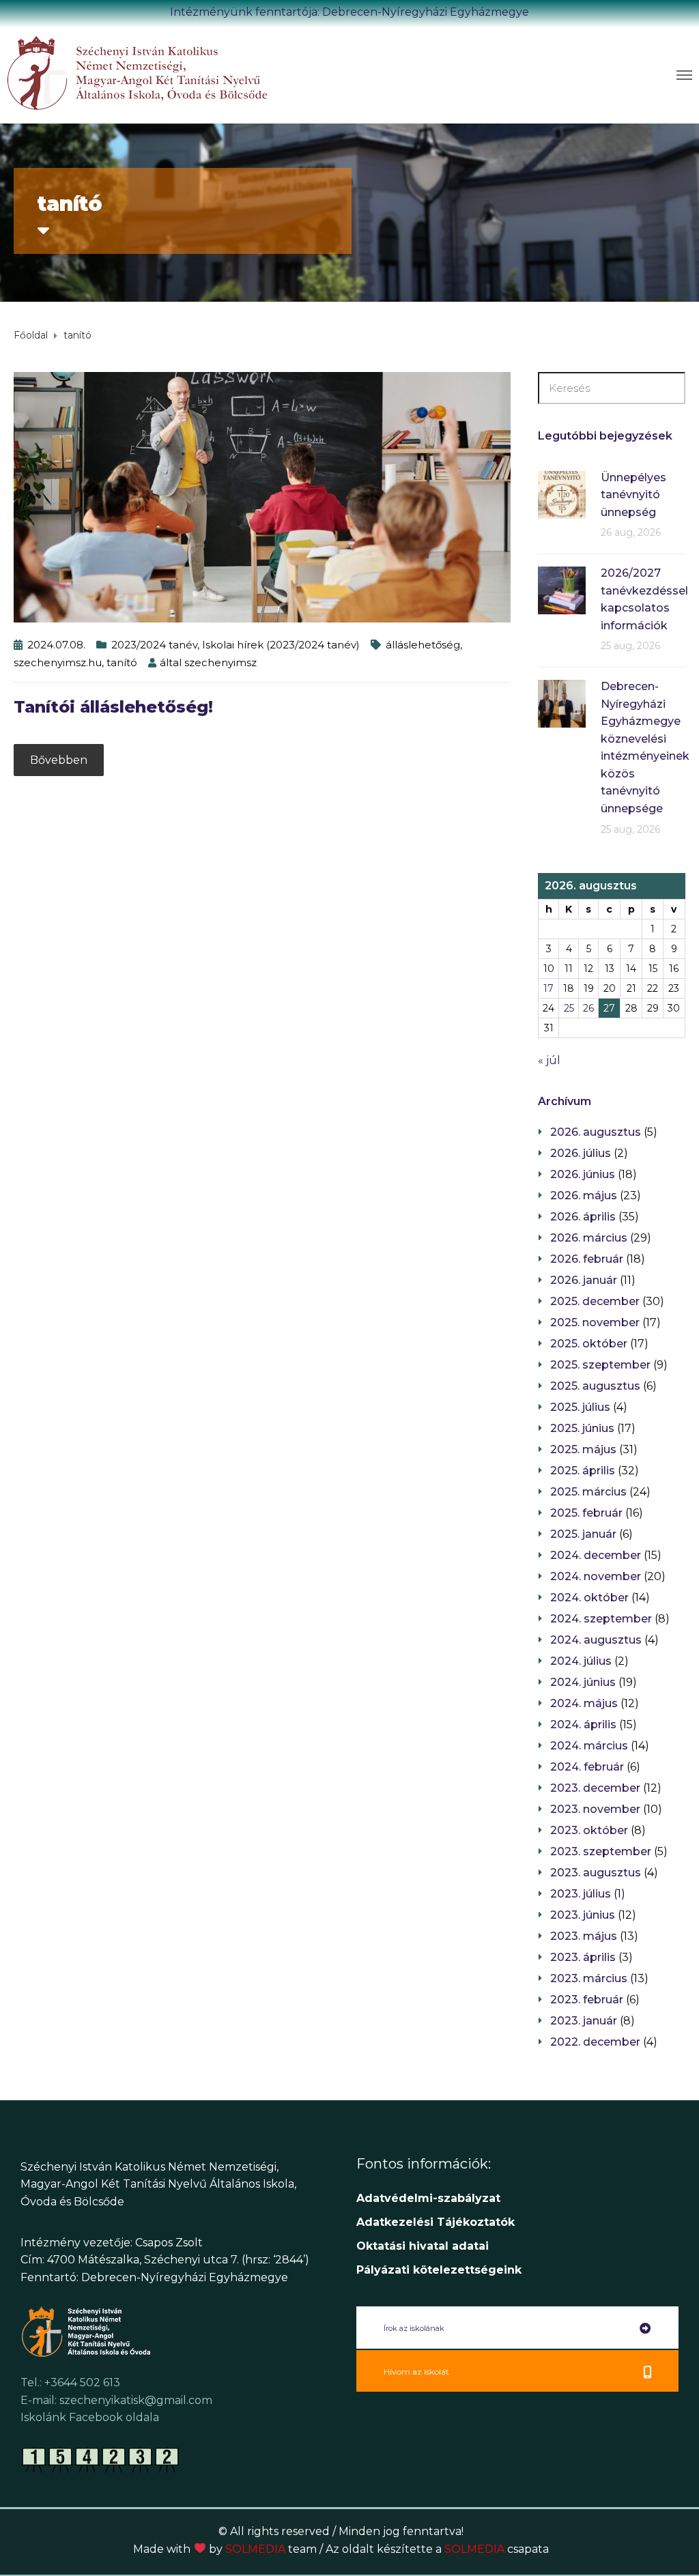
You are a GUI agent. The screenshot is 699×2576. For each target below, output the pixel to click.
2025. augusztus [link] (595, 1386)
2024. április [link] (583, 1725)
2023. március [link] (589, 1978)
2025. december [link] (595, 1301)
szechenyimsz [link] (220, 662)
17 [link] (548, 988)
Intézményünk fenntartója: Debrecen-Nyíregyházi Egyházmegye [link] (349, 12)
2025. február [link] (586, 1513)
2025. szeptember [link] (600, 1365)
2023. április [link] (583, 1957)
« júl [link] (549, 1060)
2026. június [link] (583, 1174)
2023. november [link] (595, 1809)
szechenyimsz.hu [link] (58, 662)
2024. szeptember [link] (601, 1619)
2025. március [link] (588, 1492)
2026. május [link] (584, 1196)
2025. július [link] (580, 1407)
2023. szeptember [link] (601, 1851)
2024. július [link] (581, 1661)
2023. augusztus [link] (596, 1873)
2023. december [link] (595, 1788)
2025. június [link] (582, 1428)
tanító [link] (122, 662)
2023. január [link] (584, 2021)
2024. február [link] (587, 1767)
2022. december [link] (595, 2042)
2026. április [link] (583, 1217)
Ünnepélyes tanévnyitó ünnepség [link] (633, 495)
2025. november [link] (595, 1322)
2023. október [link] (589, 1830)
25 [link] (569, 1008)
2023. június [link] (583, 1915)
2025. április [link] (583, 1471)
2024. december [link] (596, 1555)
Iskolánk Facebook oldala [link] (90, 2417)
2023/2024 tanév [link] (154, 645)
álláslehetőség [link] (423, 645)
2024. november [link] (596, 1576)
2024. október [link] (589, 1598)
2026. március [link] (589, 1238)
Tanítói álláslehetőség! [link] (113, 707)
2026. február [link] (587, 1259)
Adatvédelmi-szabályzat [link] (430, 2198)
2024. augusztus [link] (596, 1640)
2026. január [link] (584, 1280)
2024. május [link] (584, 1703)
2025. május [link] (583, 1449)
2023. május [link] (584, 1936)
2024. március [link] (589, 1746)
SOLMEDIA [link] (271, 2549)
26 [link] (588, 1008)
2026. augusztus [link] (596, 1132)
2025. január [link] (583, 1534)
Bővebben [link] (59, 760)
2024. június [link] (583, 1682)
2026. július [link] (581, 1153)
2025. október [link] (589, 1344)
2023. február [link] (587, 2000)
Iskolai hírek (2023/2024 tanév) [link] (281, 645)
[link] (178, 72)
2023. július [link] (581, 1894)
